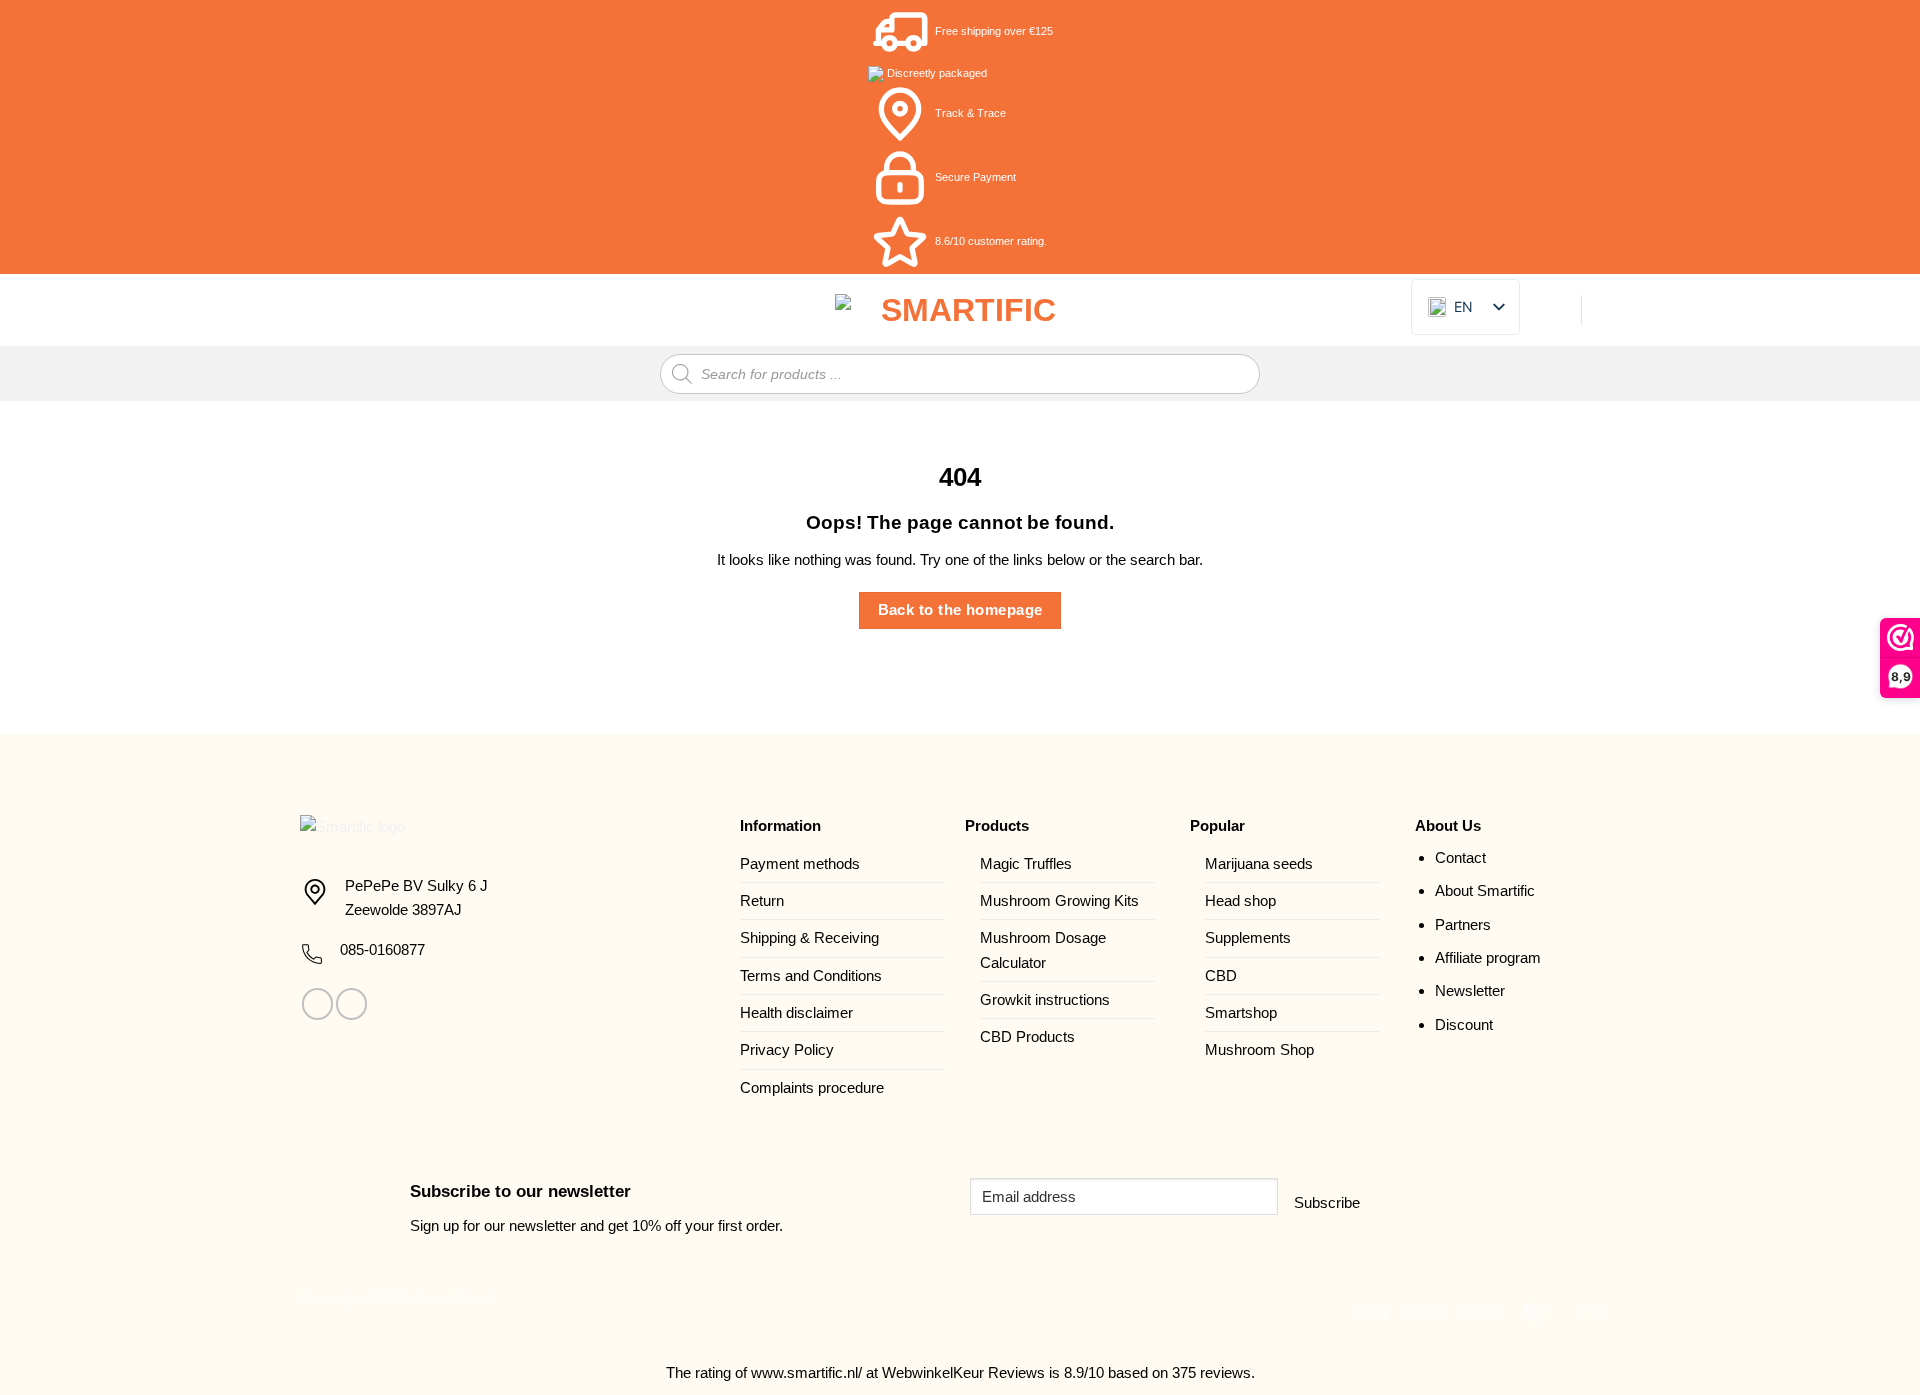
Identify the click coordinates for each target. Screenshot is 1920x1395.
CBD (1221, 975)
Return (762, 900)
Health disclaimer (796, 1012)
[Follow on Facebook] (317, 1003)
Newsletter (1470, 990)
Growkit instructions (1045, 999)
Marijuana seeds (1259, 863)
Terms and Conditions (811, 975)
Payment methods (800, 863)
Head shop (1240, 900)
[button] (311, 310)
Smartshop (1241, 1012)
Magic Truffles (1026, 863)
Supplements (1248, 937)
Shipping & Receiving (809, 937)
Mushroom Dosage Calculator (1043, 949)
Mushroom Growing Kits (1059, 900)
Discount (1464, 1024)
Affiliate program (1488, 957)
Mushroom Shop (1259, 1049)
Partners (1463, 924)
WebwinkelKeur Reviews (963, 1372)
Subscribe (1327, 1202)
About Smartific (1485, 890)
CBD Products (1027, 1036)
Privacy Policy (787, 1049)
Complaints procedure (812, 1087)
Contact (1460, 857)
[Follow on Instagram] (351, 1003)
